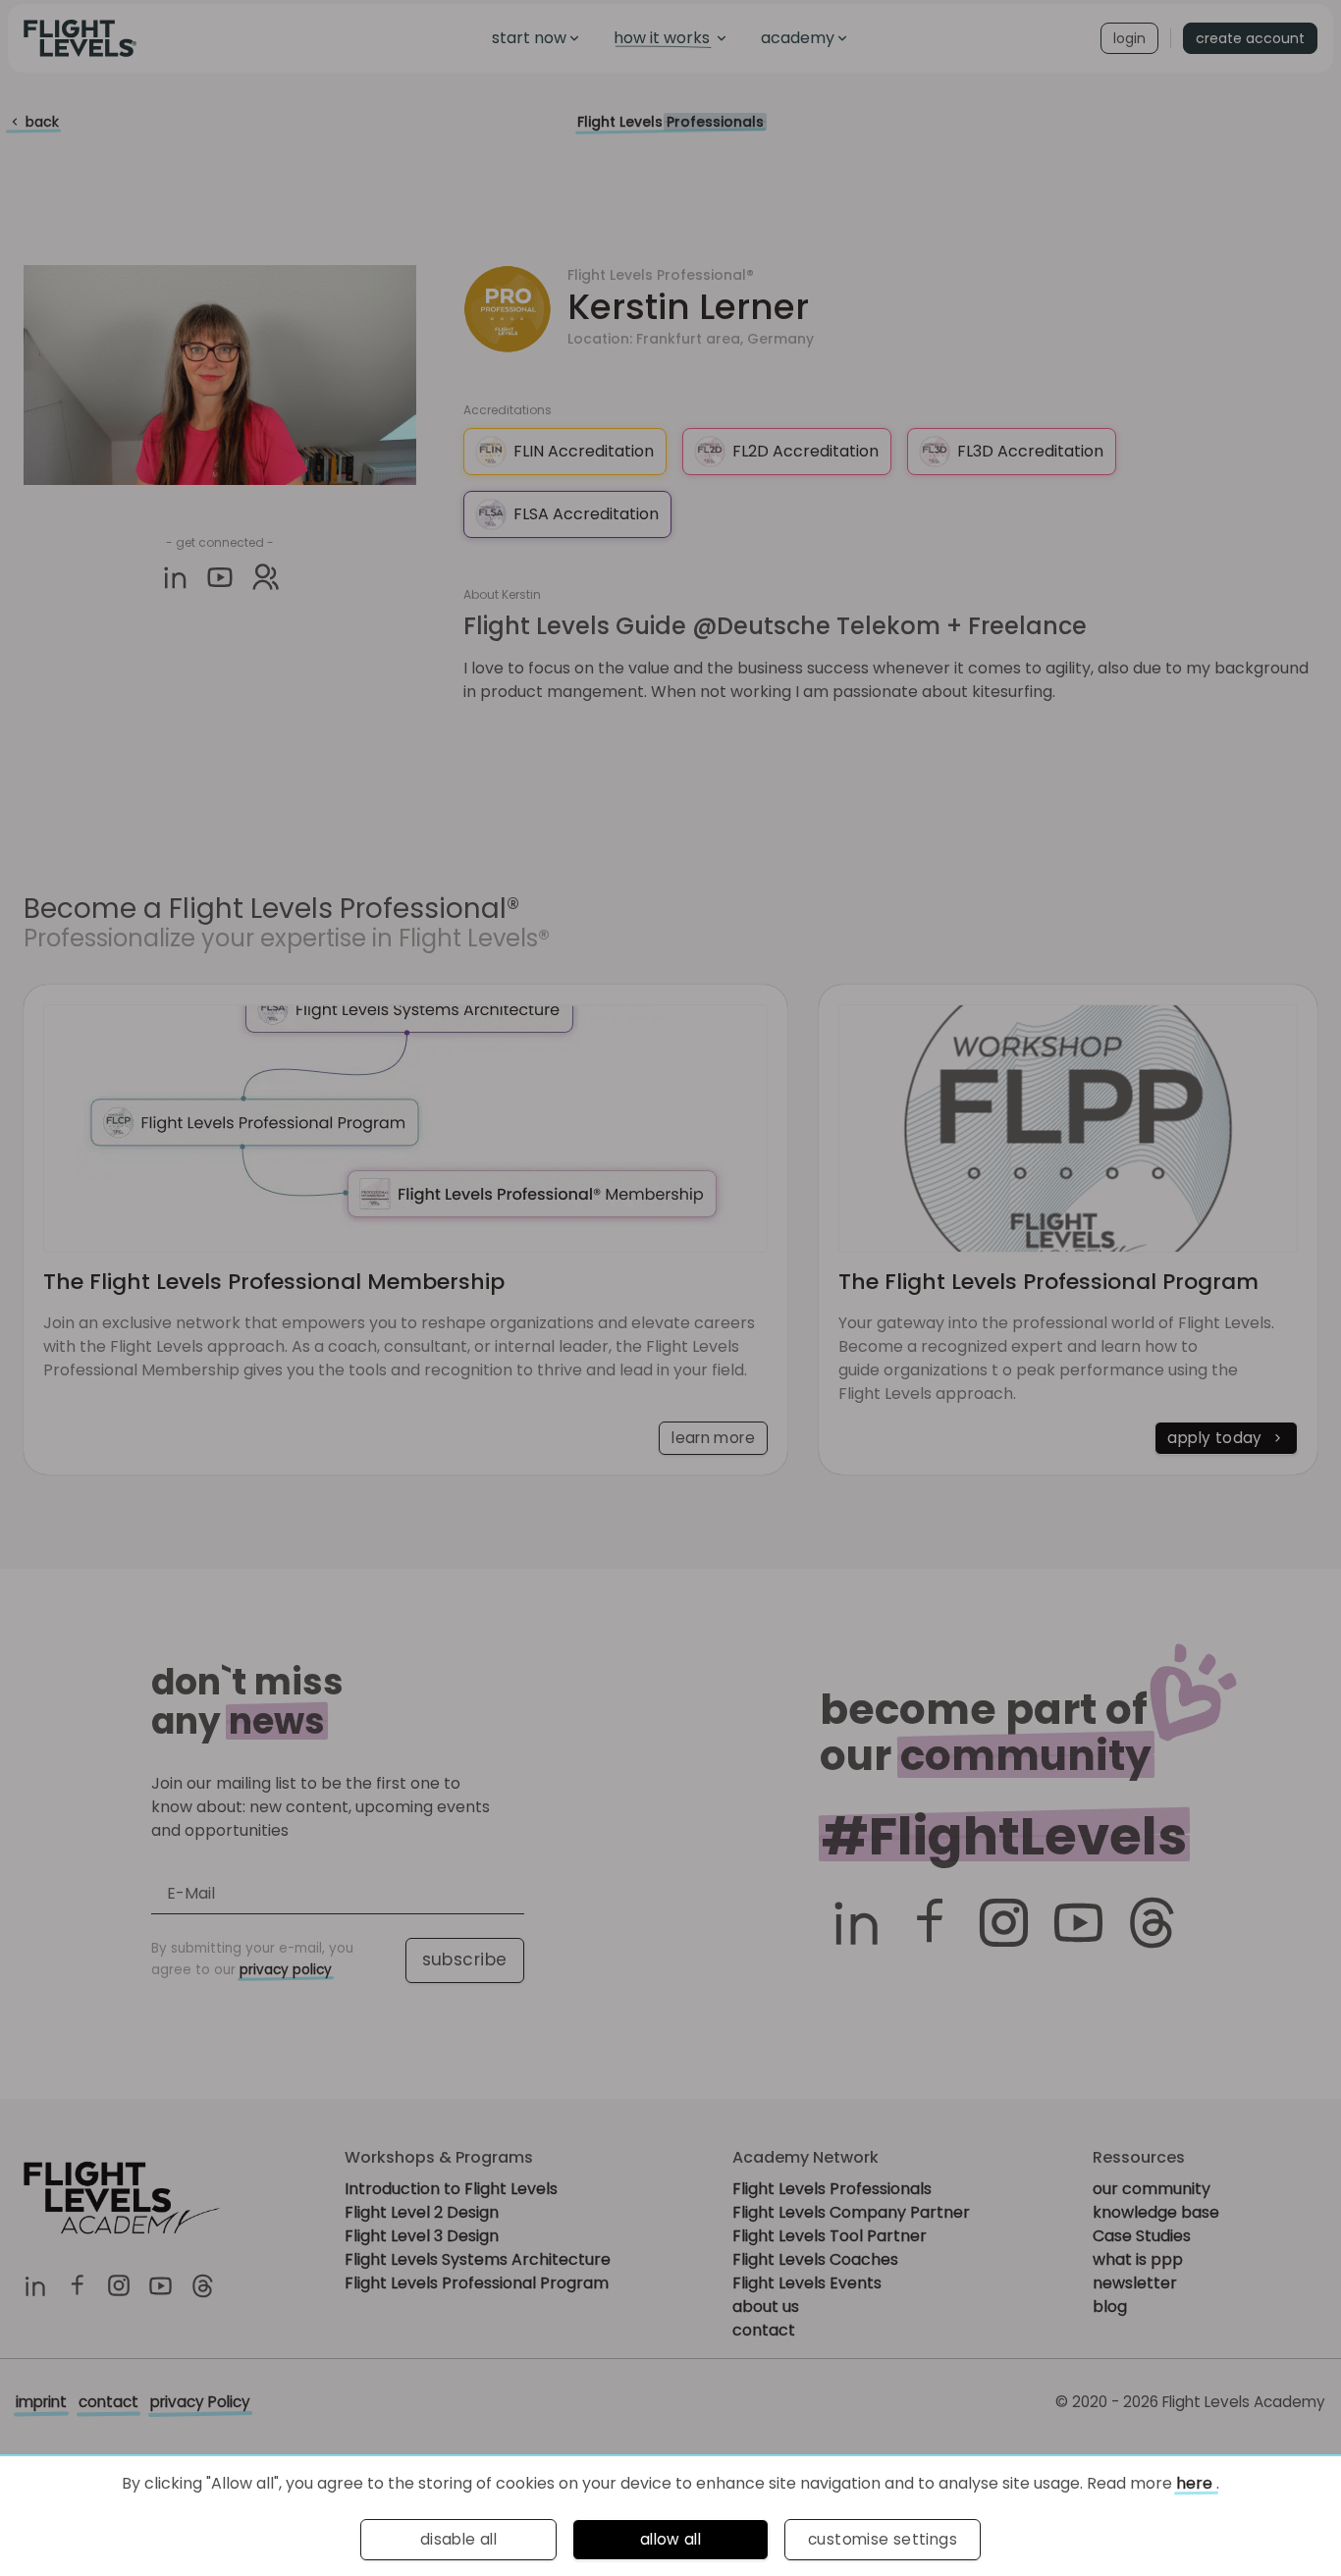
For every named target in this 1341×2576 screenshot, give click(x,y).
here (1196, 2483)
